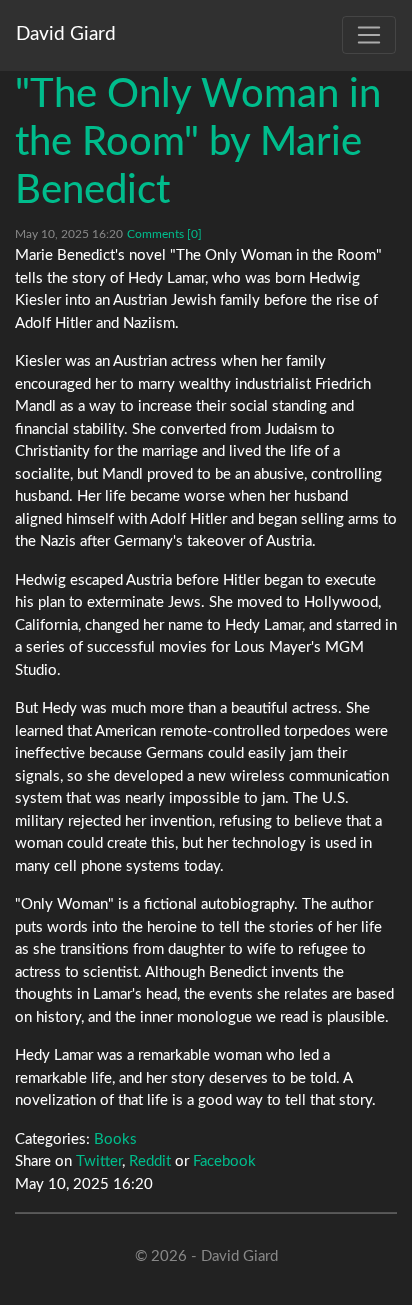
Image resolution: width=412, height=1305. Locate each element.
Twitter (99, 1161)
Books (115, 1139)
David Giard (66, 34)
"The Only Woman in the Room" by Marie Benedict (198, 143)
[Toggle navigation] (369, 35)
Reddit (150, 1161)
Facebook (224, 1161)
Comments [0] (164, 234)
